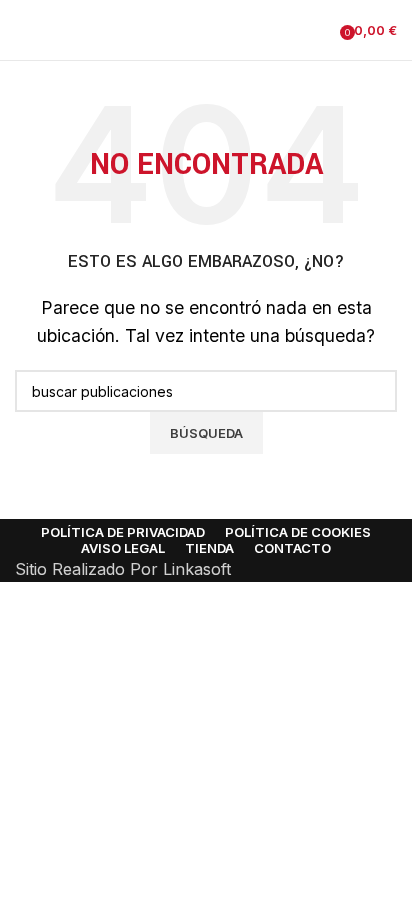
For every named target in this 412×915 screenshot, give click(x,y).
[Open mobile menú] (23, 30)
